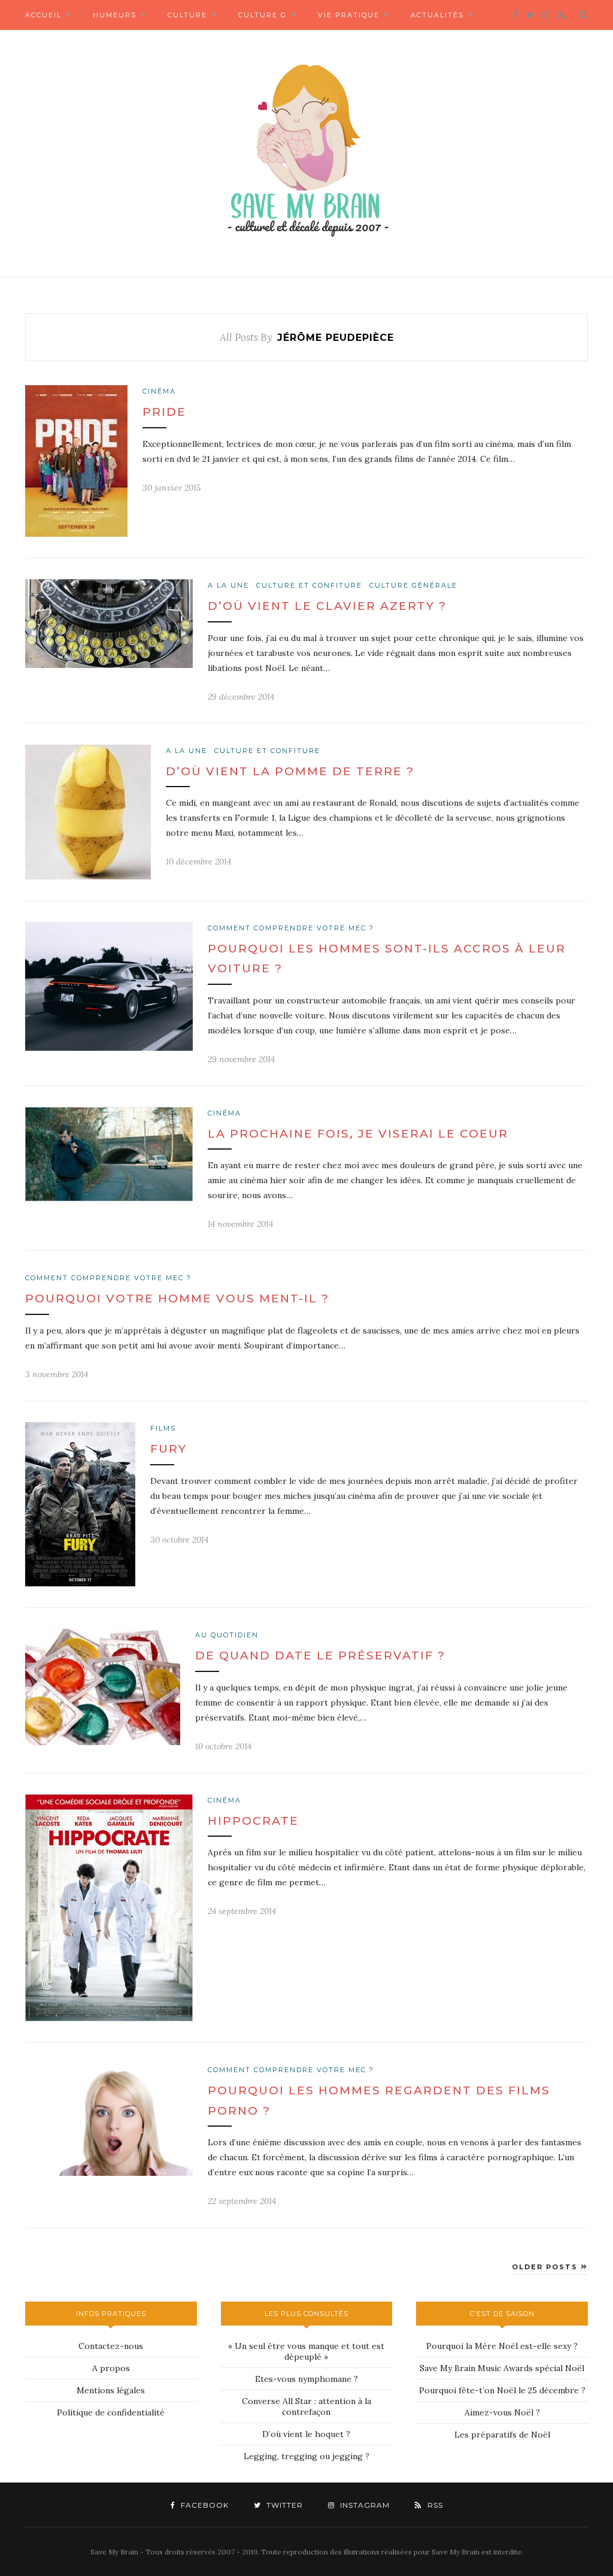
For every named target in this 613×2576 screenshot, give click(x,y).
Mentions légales (111, 2390)
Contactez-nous (111, 2346)
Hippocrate (253, 1821)
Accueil (43, 15)
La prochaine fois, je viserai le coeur (358, 1134)
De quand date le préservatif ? (320, 1656)
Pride (164, 412)
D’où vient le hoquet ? (306, 2434)
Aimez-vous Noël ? (502, 2412)
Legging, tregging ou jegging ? (306, 2456)
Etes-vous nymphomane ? (306, 2379)
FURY (169, 1449)
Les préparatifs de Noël (502, 2435)
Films (163, 1428)
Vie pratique (349, 15)
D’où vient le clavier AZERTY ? (327, 606)
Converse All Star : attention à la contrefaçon (306, 2406)
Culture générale (413, 585)
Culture (187, 15)
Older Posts (546, 2267)
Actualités (437, 15)
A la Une (228, 585)
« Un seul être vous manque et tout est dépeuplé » (306, 2351)
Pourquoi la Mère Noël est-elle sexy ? (502, 2346)
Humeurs (115, 15)
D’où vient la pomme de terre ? (290, 771)
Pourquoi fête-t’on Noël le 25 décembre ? (502, 2390)
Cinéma (159, 391)
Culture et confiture (309, 585)
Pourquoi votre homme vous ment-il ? (177, 1298)
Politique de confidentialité (111, 2412)
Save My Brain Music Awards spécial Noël (502, 2368)
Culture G (263, 15)
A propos (111, 2368)
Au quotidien (227, 1635)
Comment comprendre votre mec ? (291, 928)
